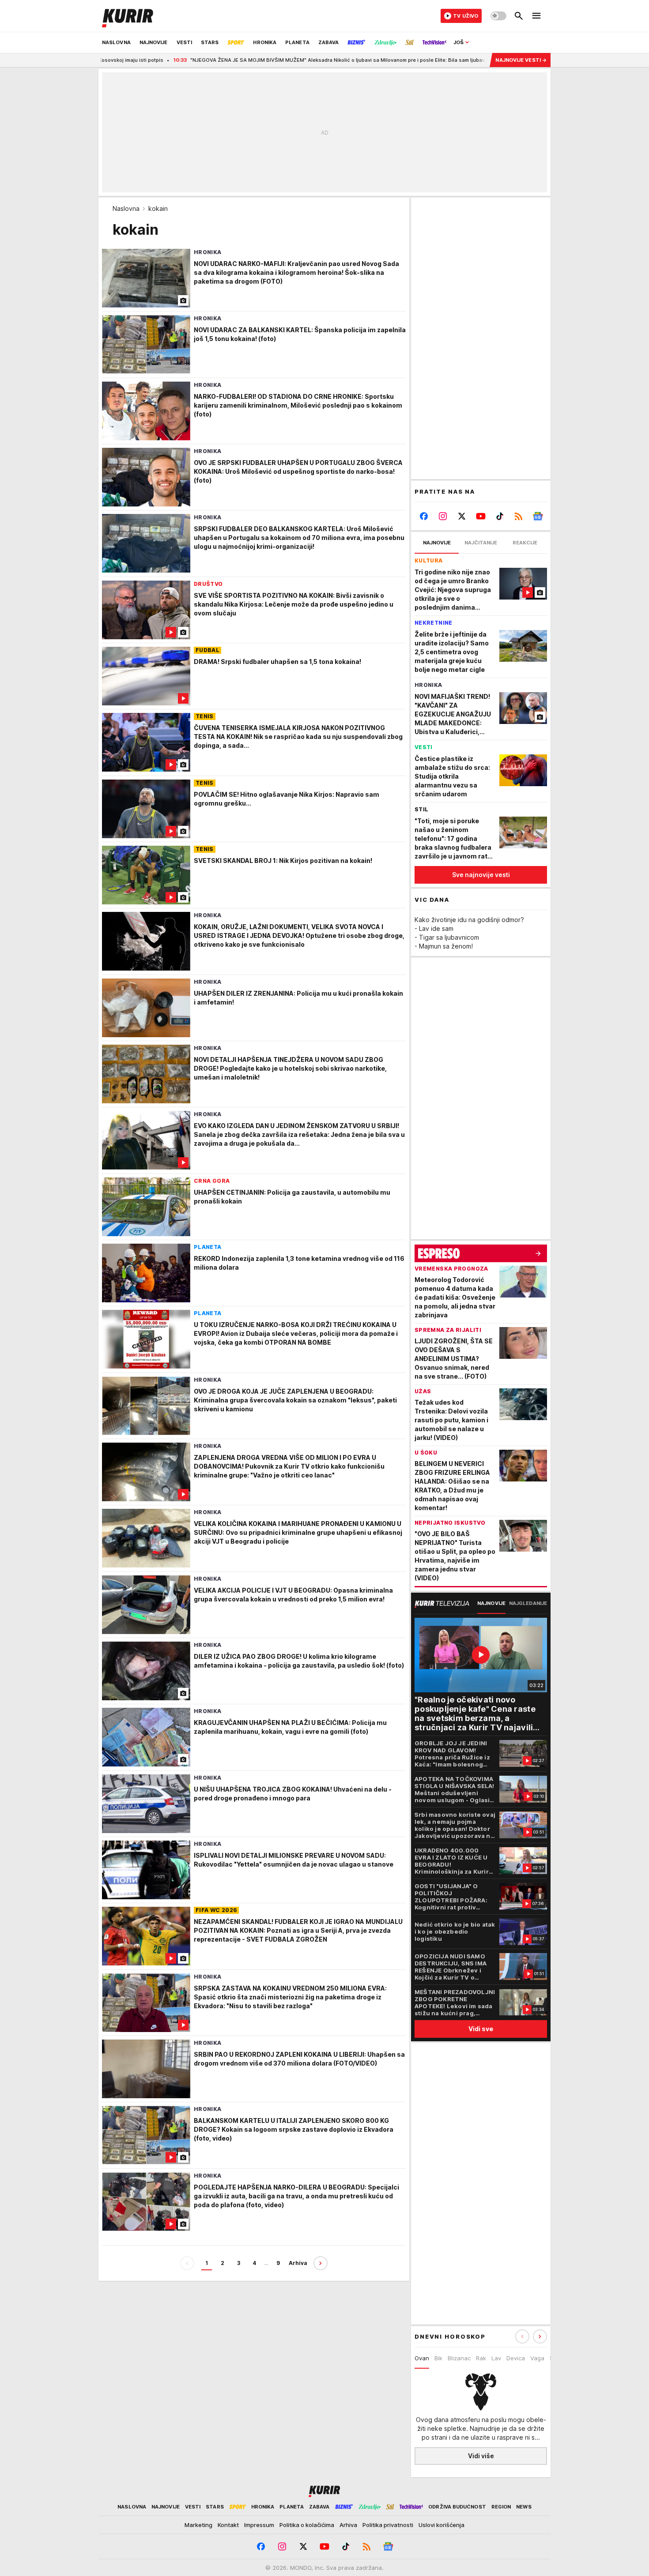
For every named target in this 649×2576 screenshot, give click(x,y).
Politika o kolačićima (307, 2525)
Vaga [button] (537, 2358)
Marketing (198, 2525)
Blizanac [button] (459, 2358)
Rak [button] (481, 2358)
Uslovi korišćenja (441, 2525)
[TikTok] (500, 516)
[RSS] (519, 516)
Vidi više (481, 2456)
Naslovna (126, 208)
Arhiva (298, 2263)
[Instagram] (443, 516)
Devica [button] (516, 2358)
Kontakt (228, 2525)
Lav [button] (496, 2358)
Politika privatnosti (388, 2525)
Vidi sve (481, 2029)
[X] (462, 516)
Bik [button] (438, 2358)
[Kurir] (128, 16)
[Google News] (538, 516)
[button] (540, 2336)
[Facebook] (424, 516)
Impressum (259, 2525)
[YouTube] (481, 516)
